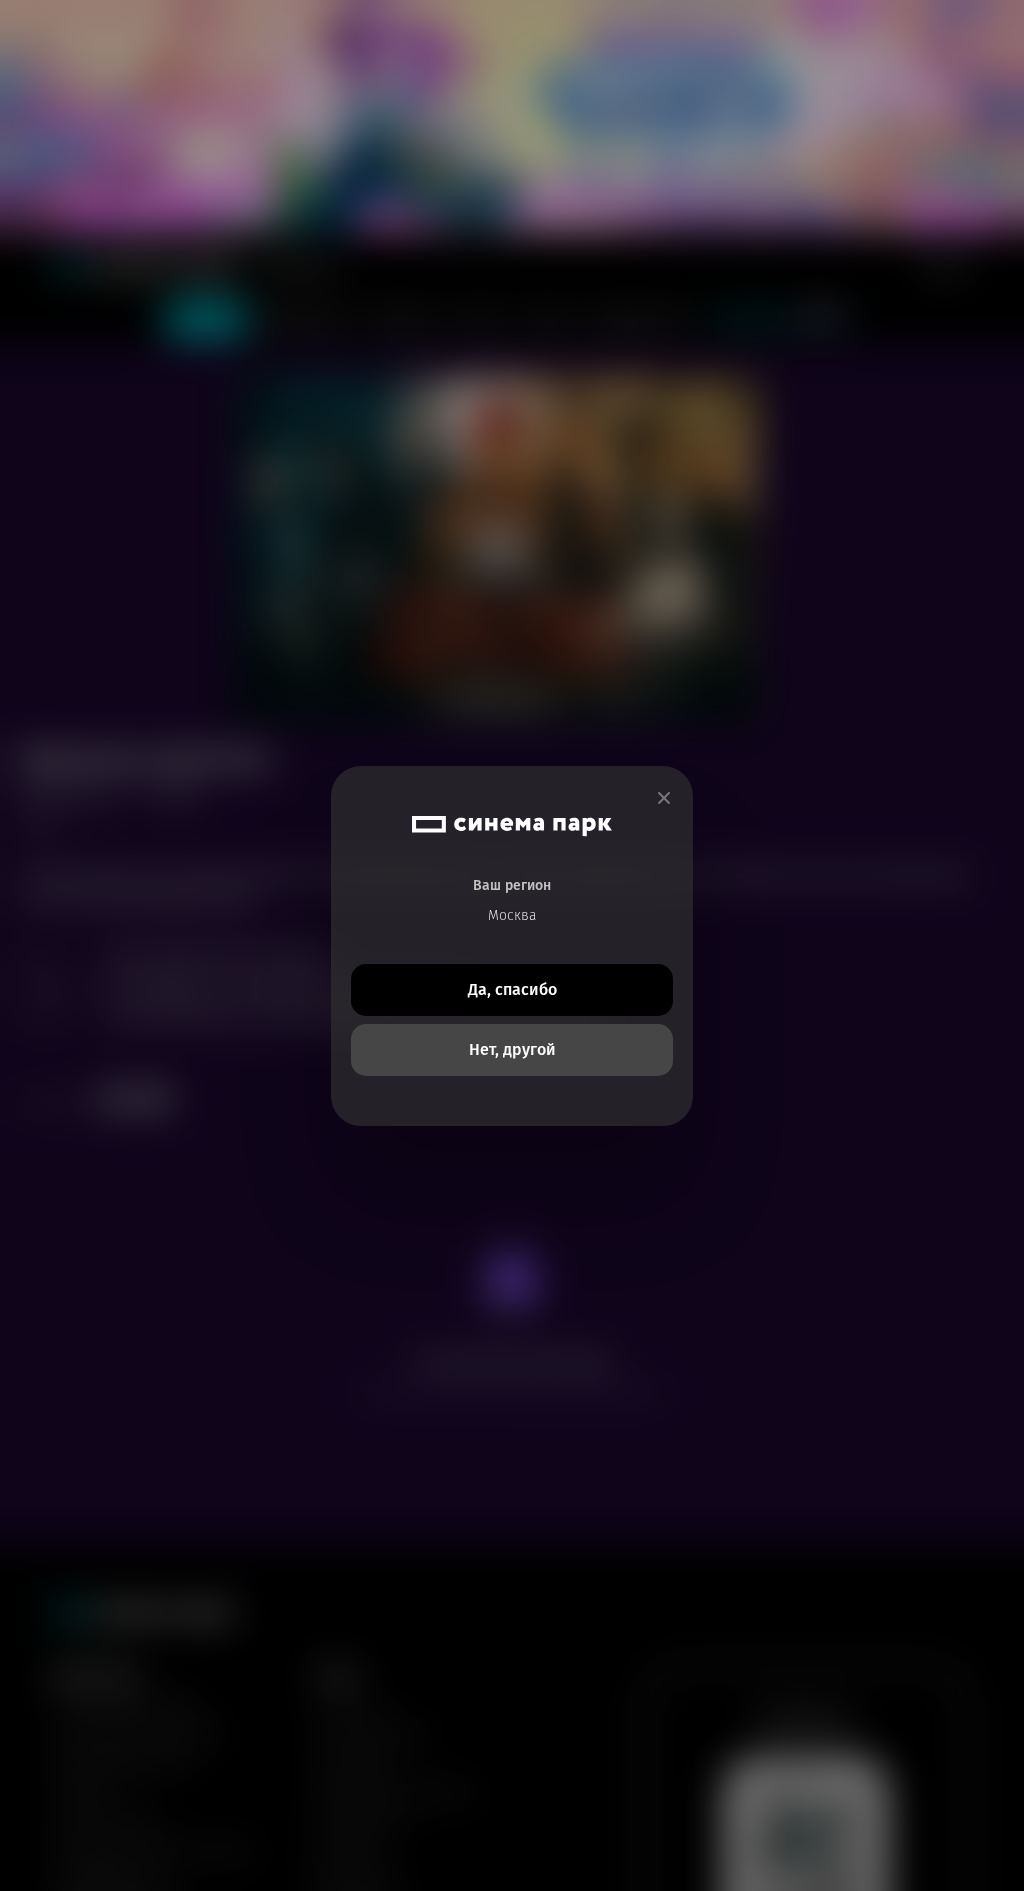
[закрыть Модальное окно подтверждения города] (664, 798)
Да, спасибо (512, 989)
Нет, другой (512, 1049)
